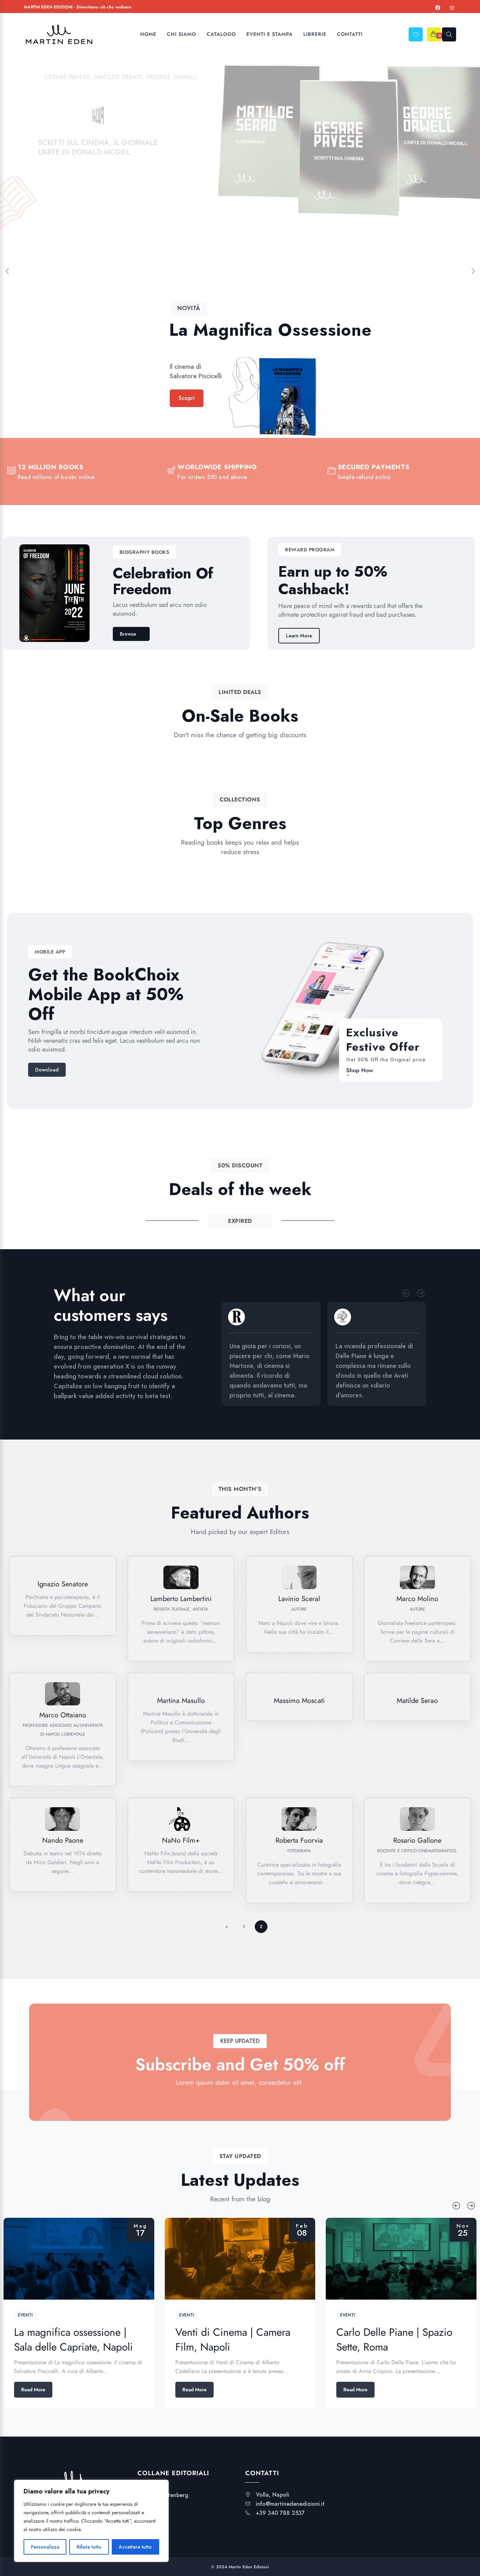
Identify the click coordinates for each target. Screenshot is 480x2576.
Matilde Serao (417, 1701)
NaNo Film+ (181, 1840)
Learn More (299, 636)
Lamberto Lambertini (181, 1599)
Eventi (25, 2315)
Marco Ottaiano (63, 1715)
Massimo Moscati (299, 1701)
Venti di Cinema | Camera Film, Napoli (233, 2339)
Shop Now (360, 1070)
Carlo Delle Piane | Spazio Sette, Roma (394, 2339)
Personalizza (45, 2547)
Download (47, 1070)
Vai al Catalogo (67, 200)
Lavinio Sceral (299, 1599)
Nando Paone (63, 1840)
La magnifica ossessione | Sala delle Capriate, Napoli (73, 2339)
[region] (91, 2521)
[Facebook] (438, 8)
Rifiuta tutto (89, 2547)
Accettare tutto (135, 2547)
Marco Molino (417, 1599)
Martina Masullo (181, 1701)
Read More (33, 2390)
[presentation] (406, 1293)
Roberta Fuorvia (299, 1840)
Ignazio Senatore (63, 1584)
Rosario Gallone (417, 1840)
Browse (128, 634)
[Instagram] (452, 8)
